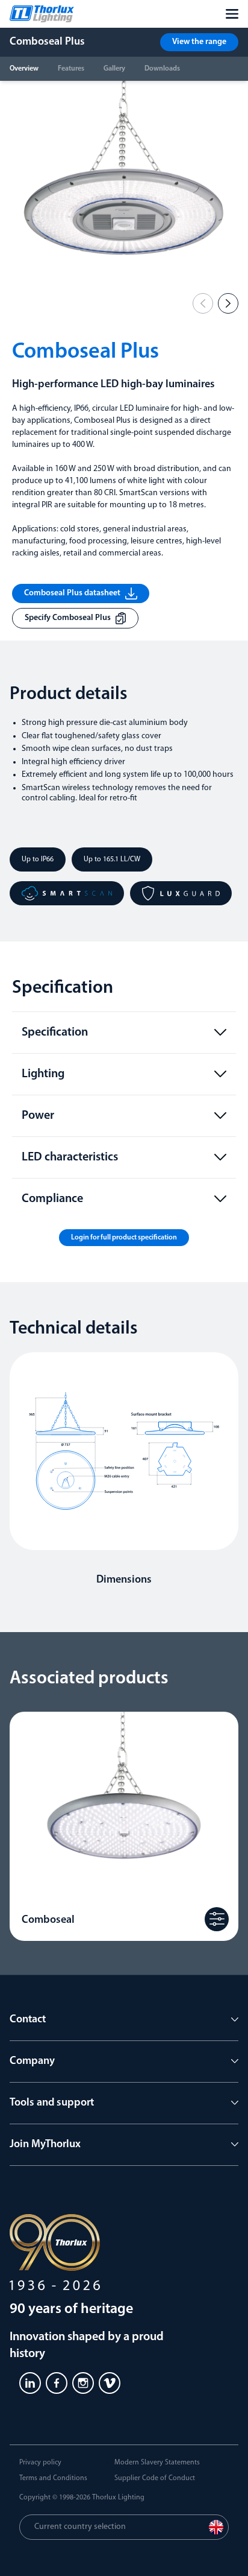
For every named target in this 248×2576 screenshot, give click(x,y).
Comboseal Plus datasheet (72, 593)
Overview (24, 69)
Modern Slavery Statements (157, 2463)
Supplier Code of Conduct (155, 2478)
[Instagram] (83, 2383)
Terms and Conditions (53, 2478)
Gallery (114, 69)
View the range (199, 42)
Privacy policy (40, 2463)
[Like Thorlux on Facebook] (57, 2383)
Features (71, 69)
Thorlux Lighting (118, 2498)
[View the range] (217, 1919)
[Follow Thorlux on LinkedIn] (30, 2383)
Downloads (162, 69)
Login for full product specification (124, 1238)
